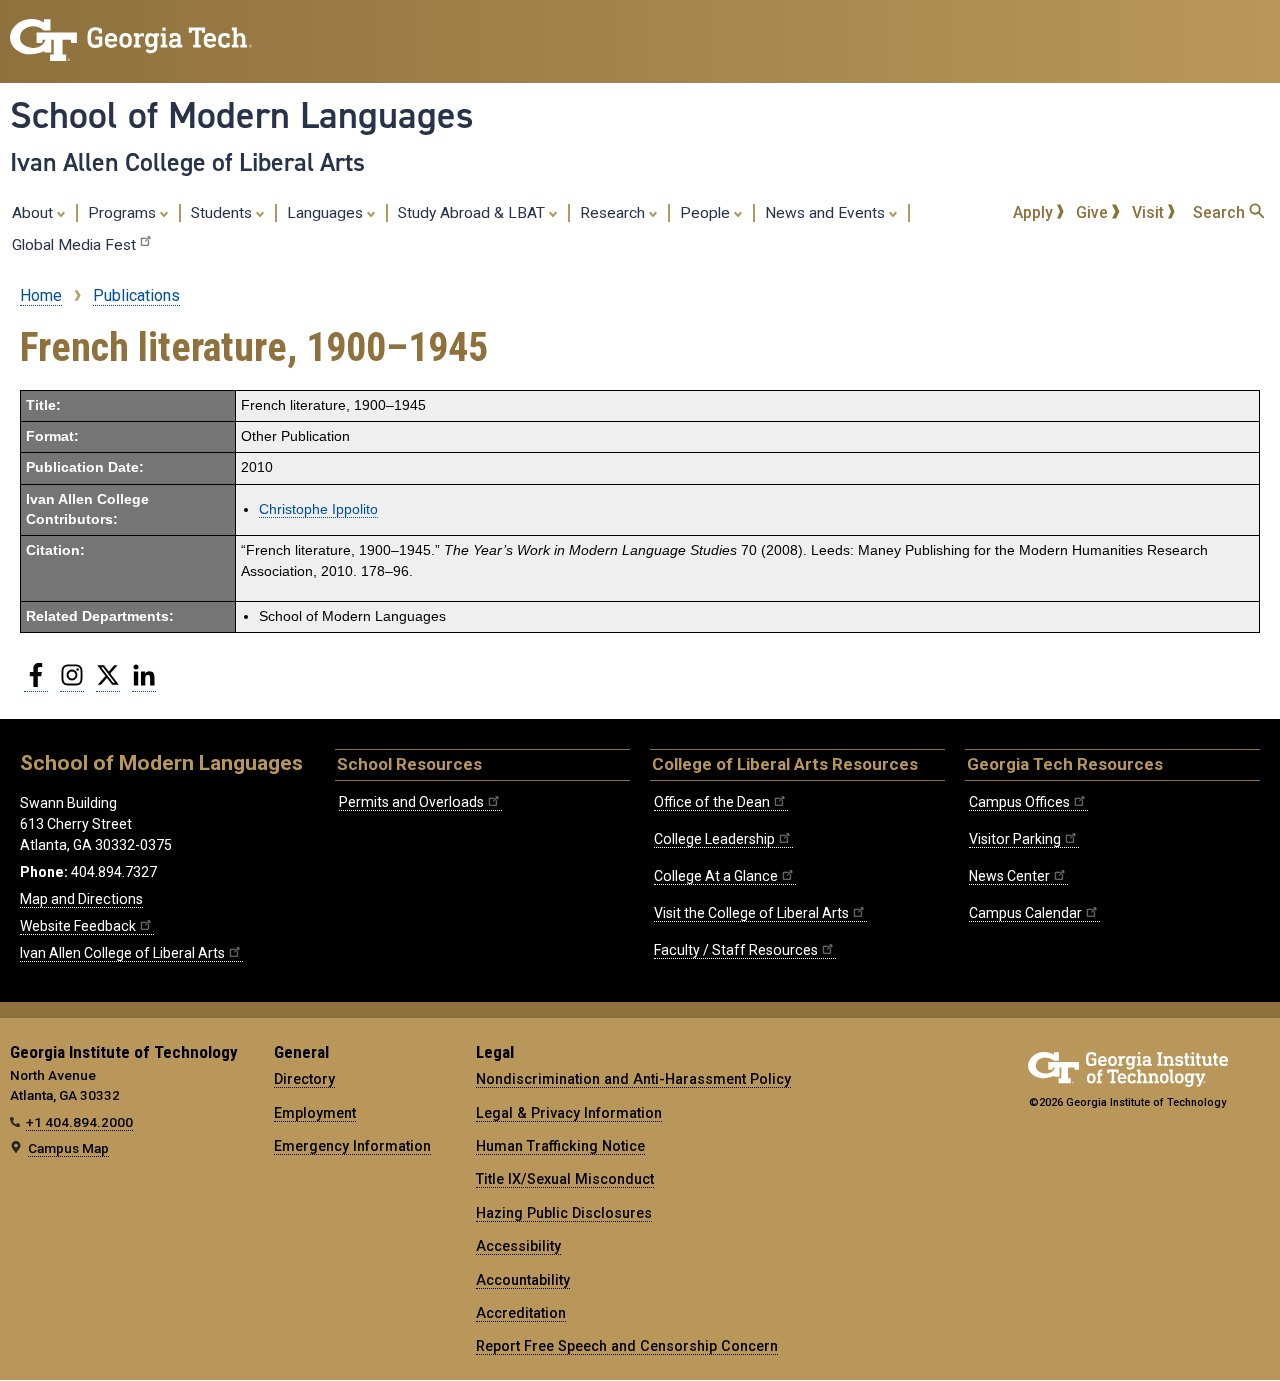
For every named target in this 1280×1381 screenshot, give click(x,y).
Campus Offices (1019, 802)
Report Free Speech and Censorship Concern (627, 1346)
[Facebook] (36, 683)
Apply (1035, 212)
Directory (304, 1079)
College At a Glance (716, 876)
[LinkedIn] (144, 683)
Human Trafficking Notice (560, 1146)
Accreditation (521, 1313)
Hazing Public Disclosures (564, 1213)
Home (41, 295)
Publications (136, 295)
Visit (1150, 212)
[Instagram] (72, 683)
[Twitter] (108, 683)
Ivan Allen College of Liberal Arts (187, 162)
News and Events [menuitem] (827, 213)
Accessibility (518, 1246)
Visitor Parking (1015, 839)
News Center (1009, 876)
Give (1094, 212)
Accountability (523, 1280)
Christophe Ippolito (318, 509)
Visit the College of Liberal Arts (751, 913)
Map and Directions (81, 899)
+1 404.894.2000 (79, 1122)
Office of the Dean (712, 802)
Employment (315, 1113)
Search (1221, 212)
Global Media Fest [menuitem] (74, 245)
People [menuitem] (707, 213)
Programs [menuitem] (124, 213)
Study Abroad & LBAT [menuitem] (473, 213)
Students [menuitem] (223, 213)
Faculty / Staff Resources (736, 950)
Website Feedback (78, 926)
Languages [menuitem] (327, 213)
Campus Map (68, 1148)
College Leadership (714, 839)
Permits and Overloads (411, 802)
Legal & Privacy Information (569, 1113)
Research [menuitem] (614, 213)
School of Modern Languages (242, 115)
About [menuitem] (34, 213)
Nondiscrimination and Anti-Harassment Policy (633, 1079)
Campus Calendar (1025, 913)
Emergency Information (352, 1146)
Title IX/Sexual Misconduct (565, 1179)
